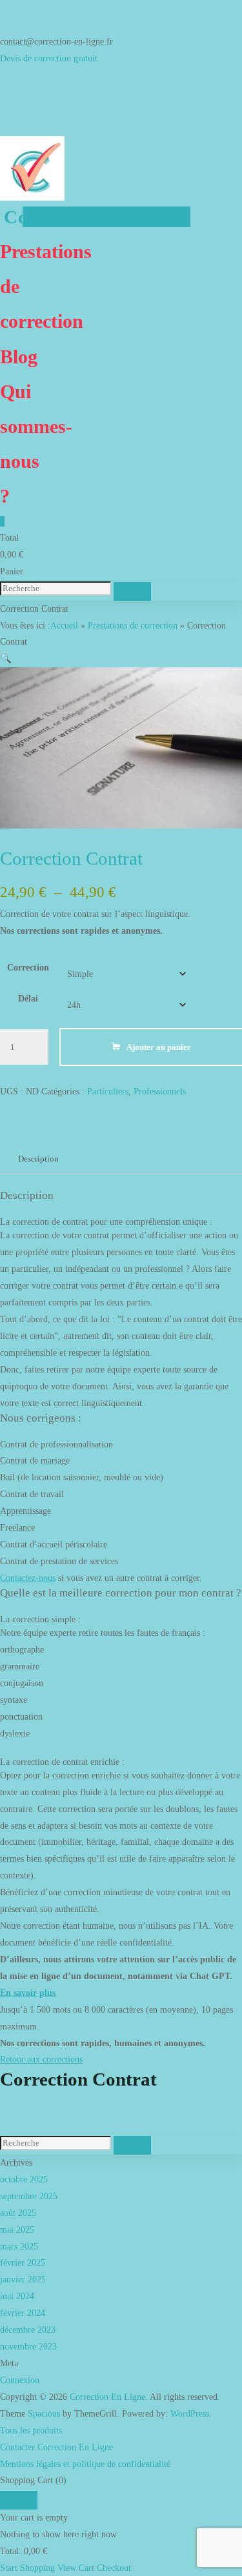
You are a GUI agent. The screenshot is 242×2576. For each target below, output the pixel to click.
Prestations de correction (133, 625)
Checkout (114, 2568)
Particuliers (108, 1091)
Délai (28, 998)
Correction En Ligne (95, 217)
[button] (6, 658)
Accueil (64, 625)
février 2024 (23, 2313)
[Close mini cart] (19, 2500)
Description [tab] (38, 1159)
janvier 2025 (23, 2279)
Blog (19, 357)
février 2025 (23, 2262)
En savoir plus (28, 1993)
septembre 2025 (29, 2196)
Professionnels (160, 1091)
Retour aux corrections (41, 2059)
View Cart (76, 2568)
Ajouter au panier (159, 1047)
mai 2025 (17, 2229)
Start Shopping (27, 2568)
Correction (28, 967)
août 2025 (18, 2213)
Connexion (20, 2380)
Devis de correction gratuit (49, 58)
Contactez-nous (28, 1578)
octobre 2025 (24, 2179)
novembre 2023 (28, 2346)
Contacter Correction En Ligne (56, 2447)
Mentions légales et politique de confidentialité (85, 2464)
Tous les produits (31, 2430)
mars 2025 (19, 2246)
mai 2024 (17, 2296)
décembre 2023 (28, 2329)
